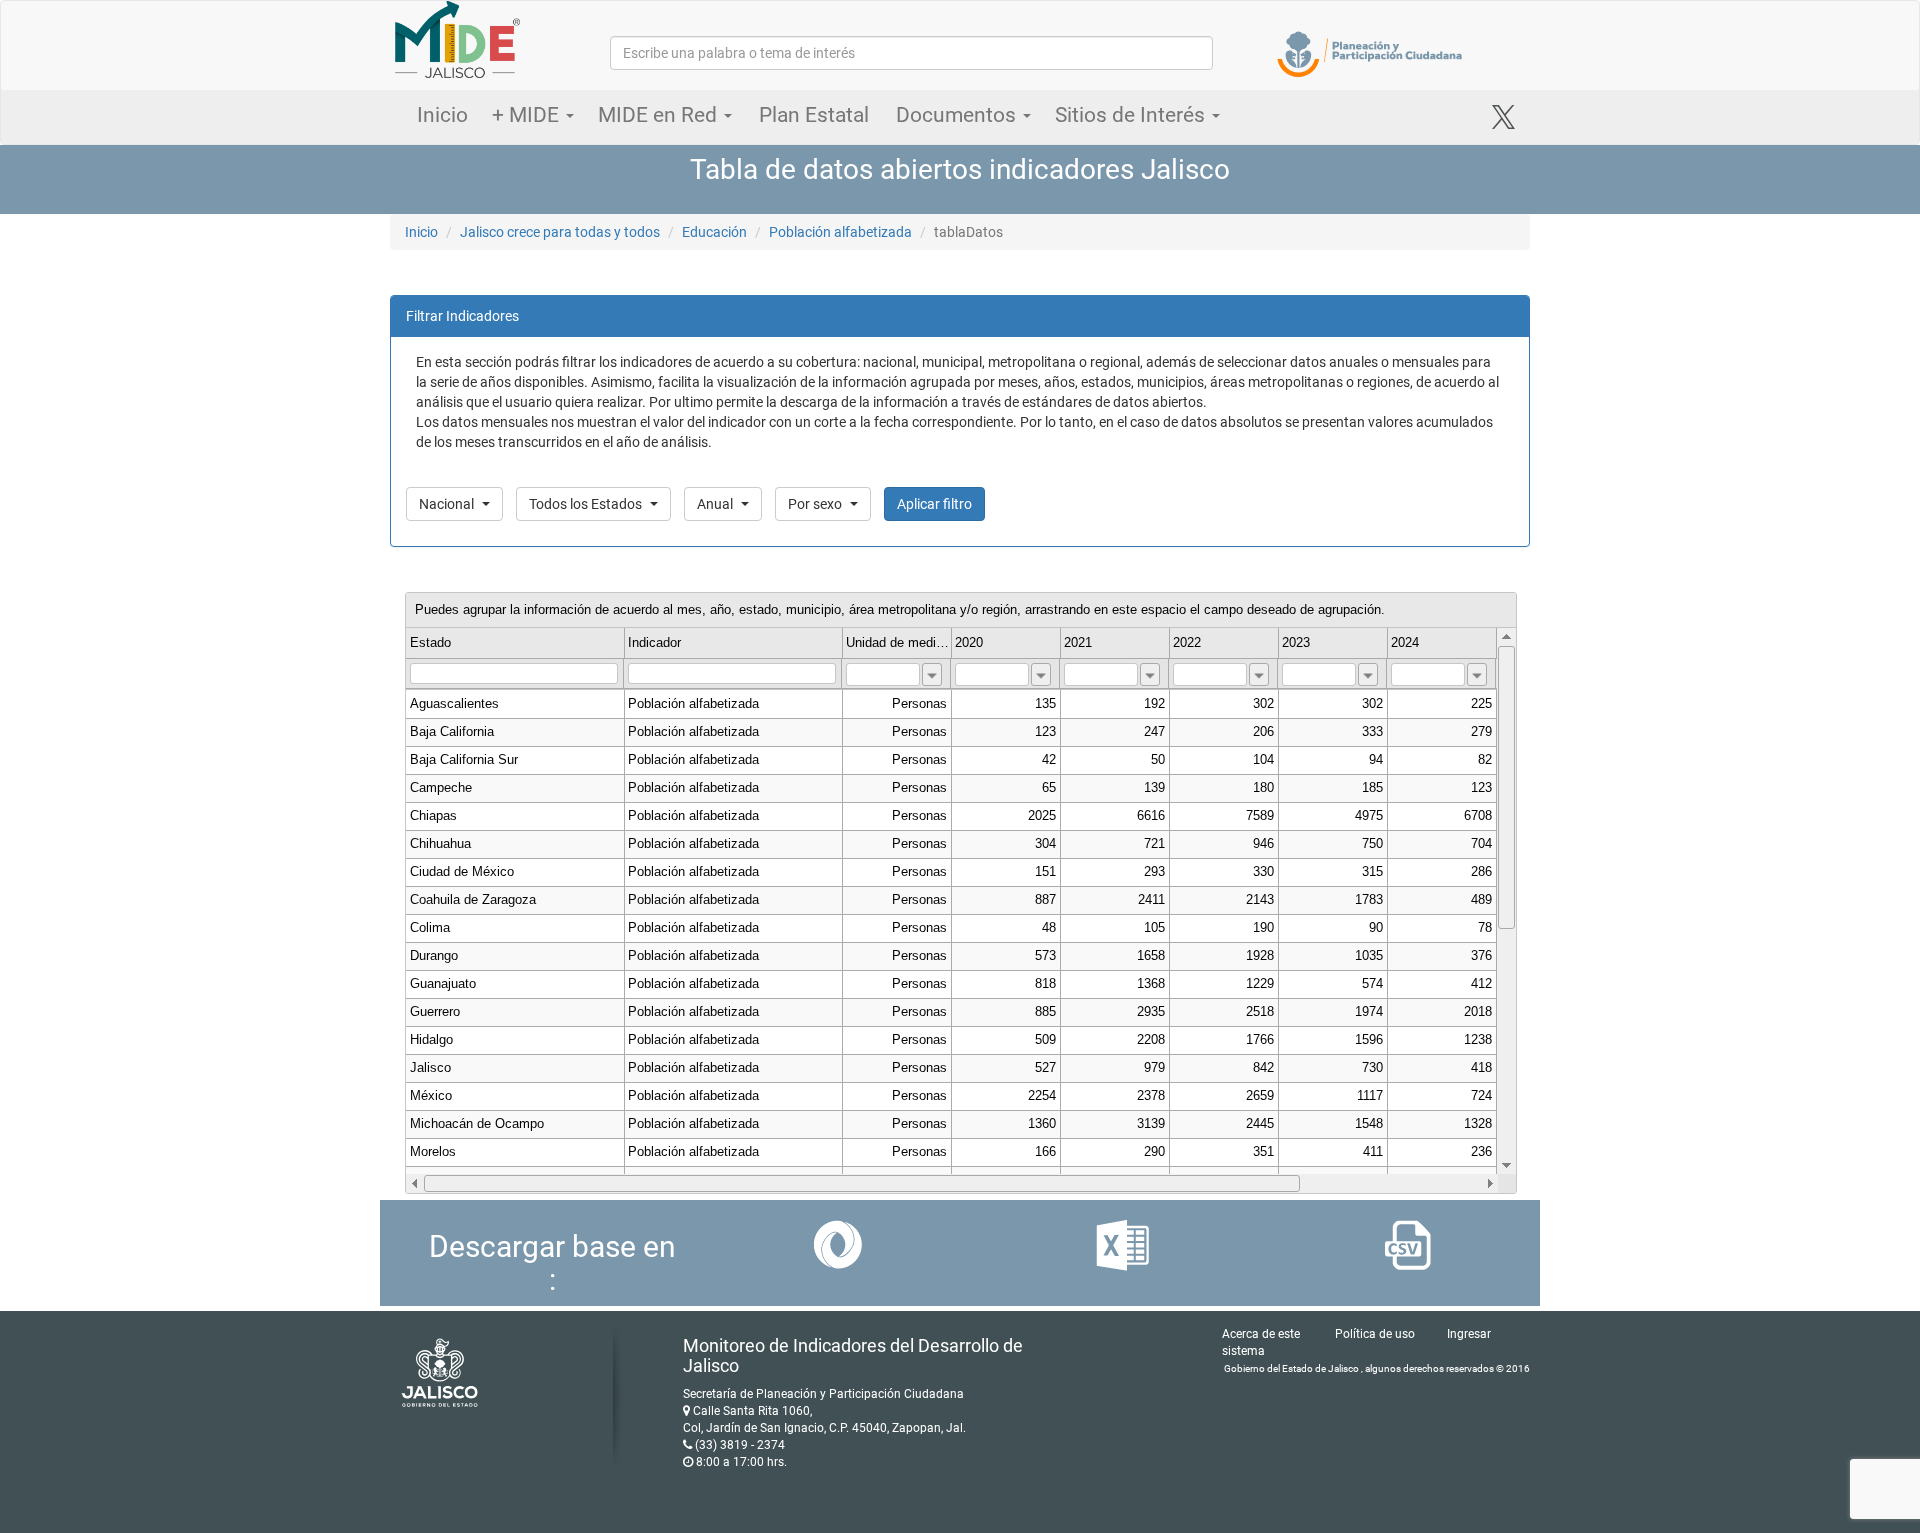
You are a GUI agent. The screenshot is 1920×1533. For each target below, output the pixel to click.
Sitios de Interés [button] (1132, 115)
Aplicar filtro (934, 504)
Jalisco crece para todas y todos (560, 232)
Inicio (442, 115)
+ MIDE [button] (528, 115)
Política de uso (1375, 1334)
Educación (714, 232)
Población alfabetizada (840, 232)
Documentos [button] (958, 115)
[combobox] (932, 674)
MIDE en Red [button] (660, 115)
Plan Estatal (814, 115)
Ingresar (1469, 1334)
